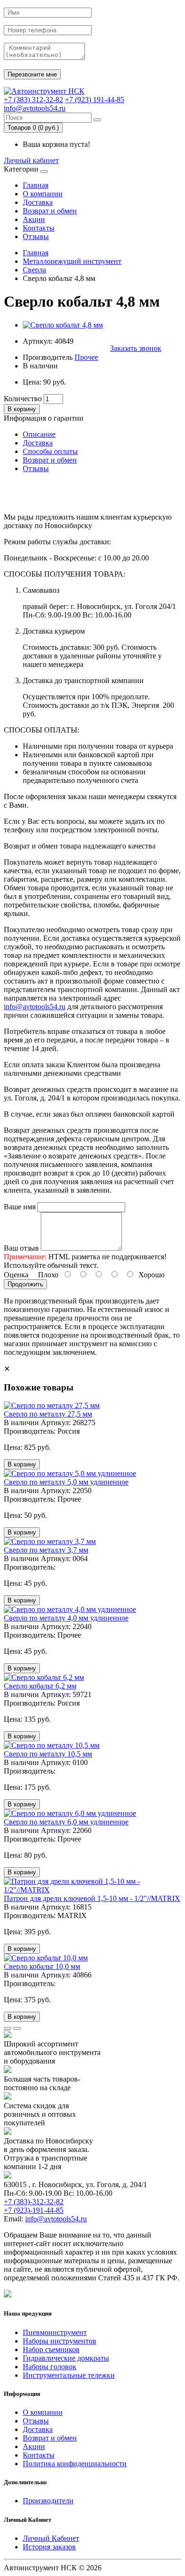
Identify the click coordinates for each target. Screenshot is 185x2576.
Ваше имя (20, 1207)
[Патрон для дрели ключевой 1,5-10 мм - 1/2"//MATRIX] (92, 1890)
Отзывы (36, 236)
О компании (43, 194)
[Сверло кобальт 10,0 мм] (46, 1958)
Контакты (39, 228)
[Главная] (44, 91)
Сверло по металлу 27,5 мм (48, 1414)
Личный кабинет (31, 160)
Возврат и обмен (50, 211)
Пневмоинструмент (55, 2332)
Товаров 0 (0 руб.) (33, 128)
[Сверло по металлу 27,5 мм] (52, 1405)
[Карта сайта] (8, 2295)
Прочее (86, 357)
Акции (34, 219)
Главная (36, 185)
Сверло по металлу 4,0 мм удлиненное (66, 1618)
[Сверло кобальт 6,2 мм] (44, 1677)
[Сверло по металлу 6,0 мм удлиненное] (70, 1813)
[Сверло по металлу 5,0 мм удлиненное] (70, 1473)
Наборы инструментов (60, 2341)
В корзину (22, 409)
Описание (39, 434)
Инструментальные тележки (69, 2375)
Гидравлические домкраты (66, 2358)
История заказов (49, 2547)
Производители (48, 2501)
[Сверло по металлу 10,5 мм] (52, 1745)
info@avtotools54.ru (35, 108)
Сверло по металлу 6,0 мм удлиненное (66, 1822)
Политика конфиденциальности (75, 2464)
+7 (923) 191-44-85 (95, 100)
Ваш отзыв (21, 1248)
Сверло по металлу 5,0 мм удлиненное (66, 1482)
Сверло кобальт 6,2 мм (40, 1686)
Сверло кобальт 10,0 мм (42, 1966)
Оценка (16, 1275)
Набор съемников (51, 2349)
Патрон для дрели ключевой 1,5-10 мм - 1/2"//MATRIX (92, 1898)
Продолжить (25, 1284)
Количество (23, 399)
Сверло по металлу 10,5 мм (48, 1754)
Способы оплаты (50, 451)
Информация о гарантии (44, 418)
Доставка (38, 202)
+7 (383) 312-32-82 (33, 100)
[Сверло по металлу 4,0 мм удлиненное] (70, 1609)
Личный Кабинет (51, 2538)
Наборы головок (50, 2367)
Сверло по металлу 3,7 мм (46, 1550)
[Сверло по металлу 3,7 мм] (50, 1541)
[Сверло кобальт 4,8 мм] (63, 325)
